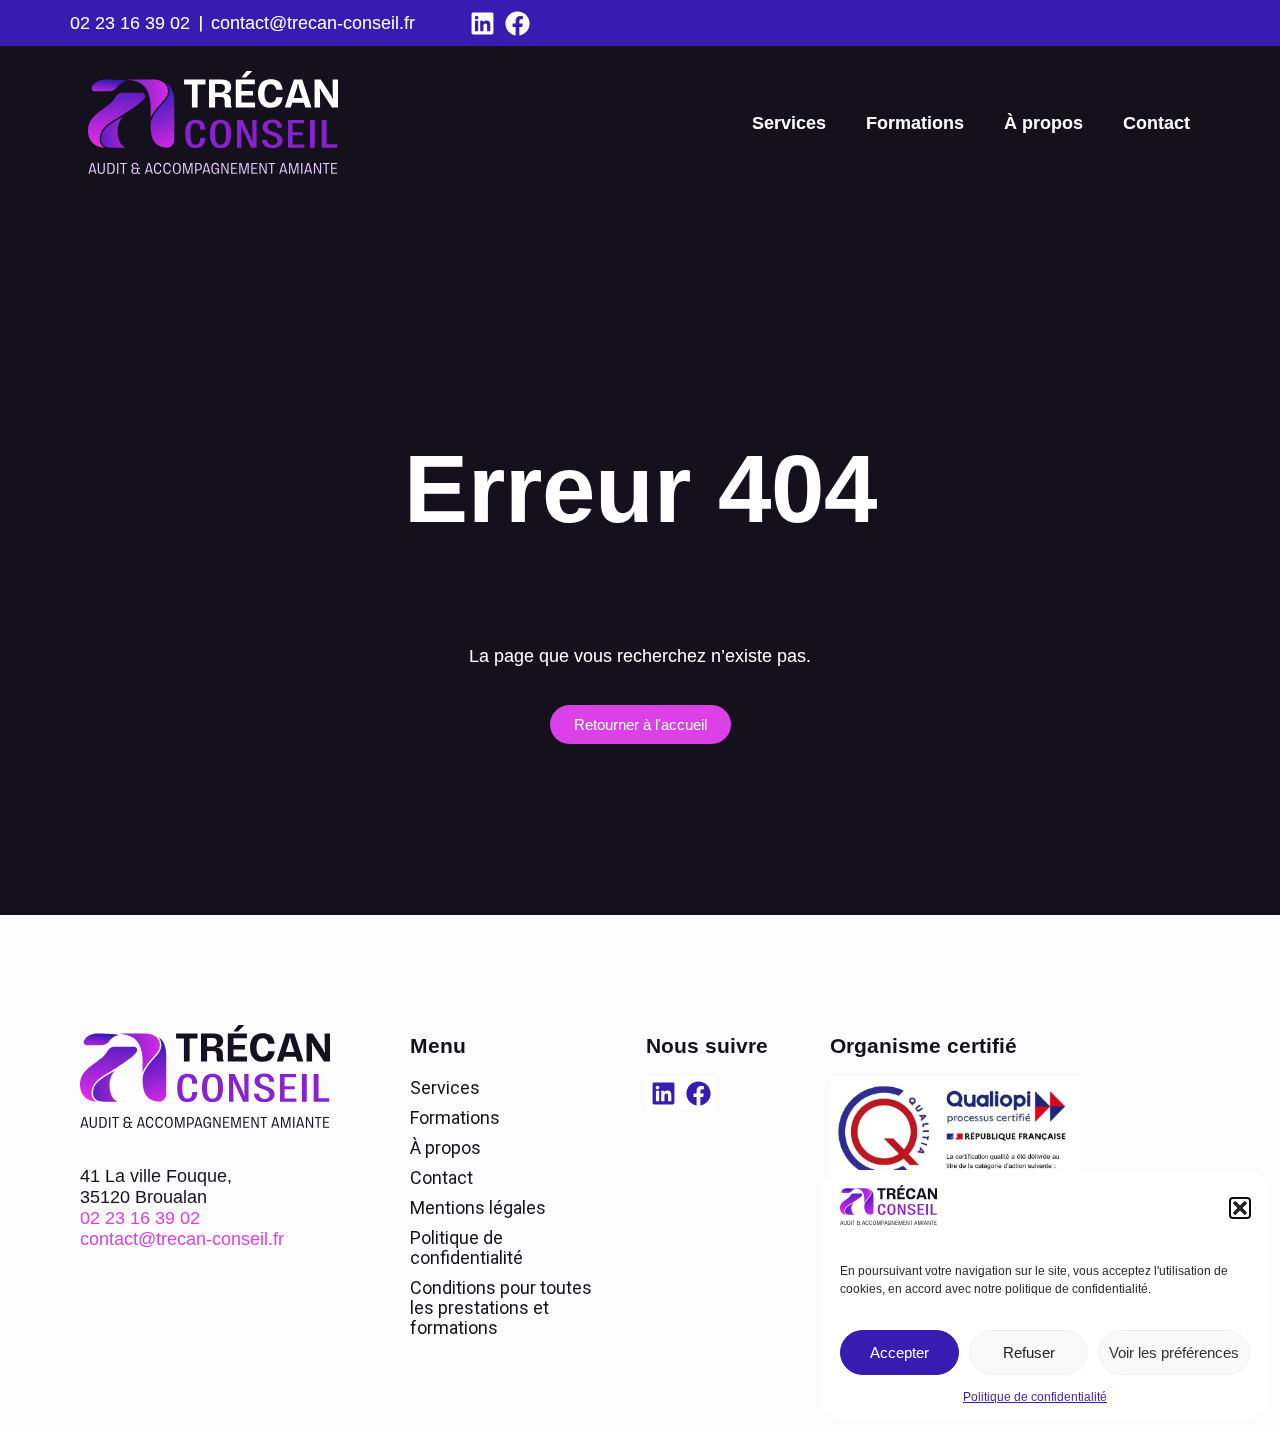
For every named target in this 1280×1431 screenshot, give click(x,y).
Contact (1156, 123)
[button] (1240, 1208)
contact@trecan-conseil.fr (313, 23)
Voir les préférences (1174, 1352)
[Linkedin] (482, 23)
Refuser (1029, 1352)
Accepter (899, 1352)
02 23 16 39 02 (130, 23)
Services (789, 123)
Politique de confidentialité (1035, 1397)
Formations (915, 123)
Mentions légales (478, 1207)
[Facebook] (517, 23)
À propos (1043, 123)
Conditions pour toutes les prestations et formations (501, 1307)
